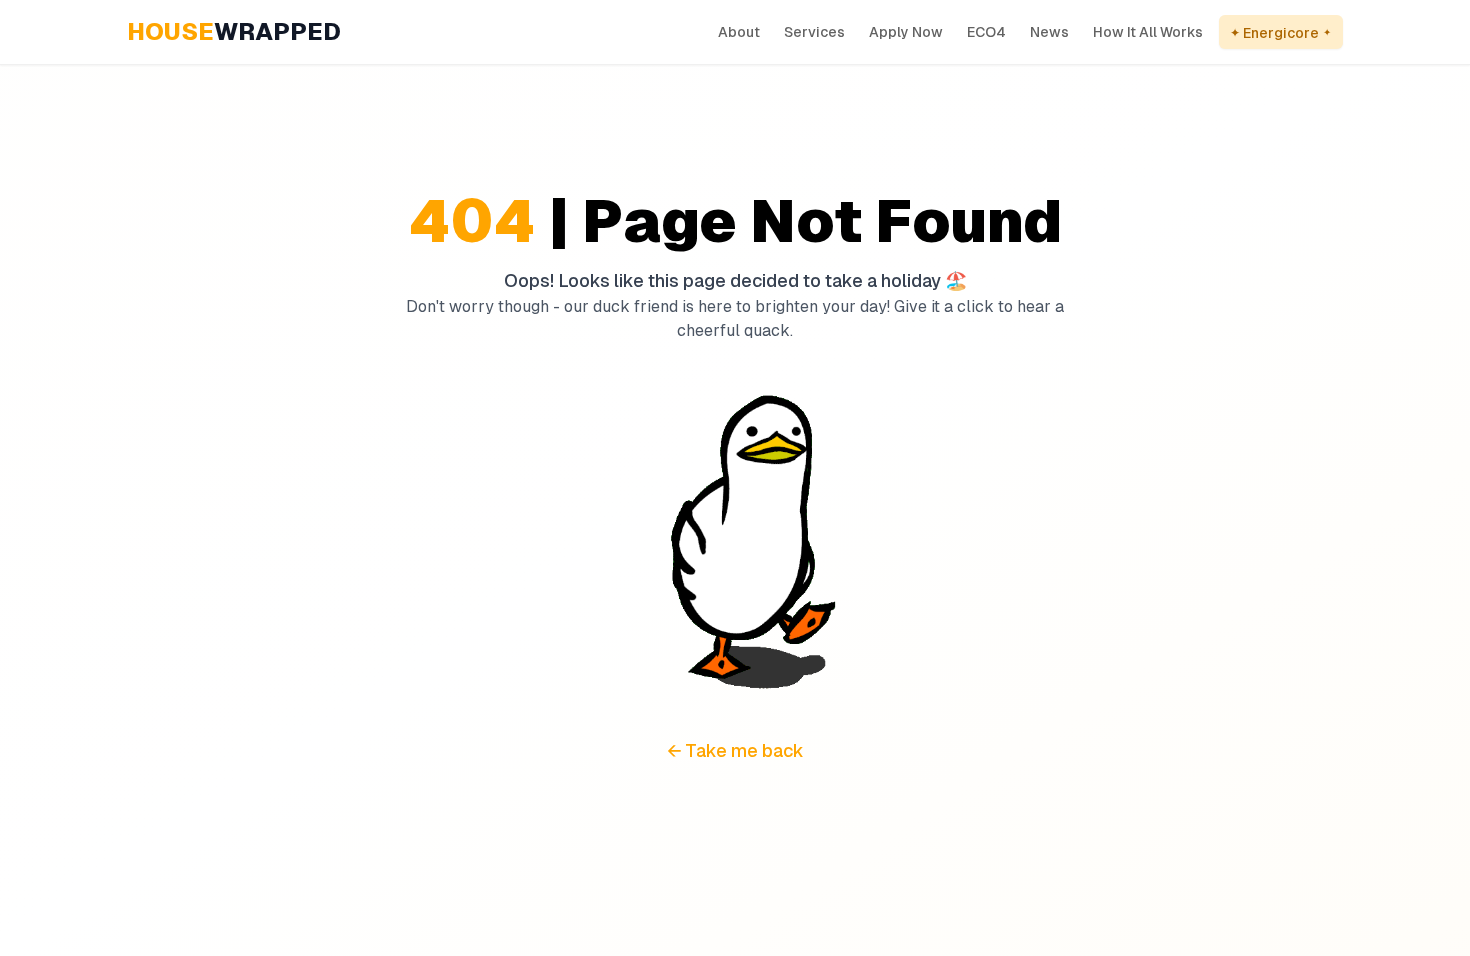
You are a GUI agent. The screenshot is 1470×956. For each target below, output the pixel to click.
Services (814, 32)
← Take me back (735, 750)
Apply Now (906, 32)
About (739, 32)
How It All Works (1148, 32)
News (1049, 32)
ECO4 (986, 32)
